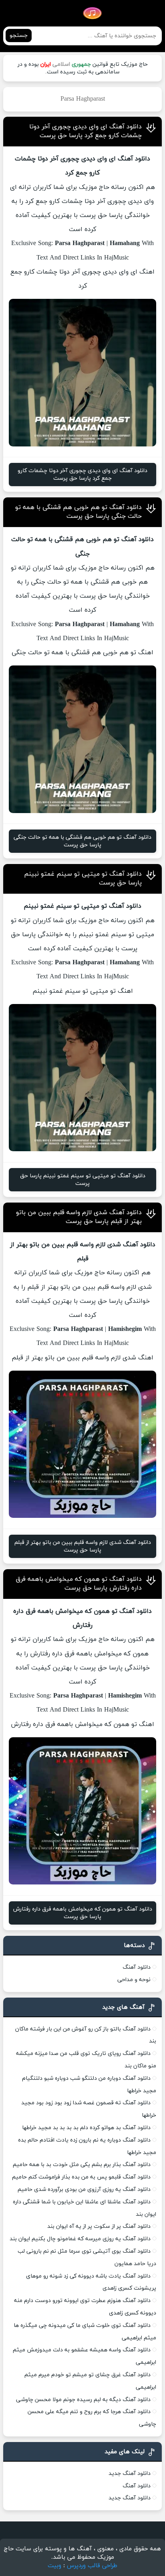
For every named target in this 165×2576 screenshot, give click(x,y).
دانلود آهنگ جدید (130, 2474)
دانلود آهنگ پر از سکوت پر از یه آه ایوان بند (99, 2226)
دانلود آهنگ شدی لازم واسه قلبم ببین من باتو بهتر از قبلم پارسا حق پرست (79, 1217)
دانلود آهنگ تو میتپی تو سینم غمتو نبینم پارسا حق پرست (83, 1180)
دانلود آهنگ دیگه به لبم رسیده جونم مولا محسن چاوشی (83, 2400)
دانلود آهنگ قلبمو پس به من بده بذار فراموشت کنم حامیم (81, 2177)
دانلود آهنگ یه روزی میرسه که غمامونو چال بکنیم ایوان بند (80, 2239)
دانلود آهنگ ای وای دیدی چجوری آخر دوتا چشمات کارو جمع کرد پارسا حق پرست (86, 131)
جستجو (19, 35)
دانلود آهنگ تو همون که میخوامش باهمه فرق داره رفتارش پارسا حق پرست (79, 1584)
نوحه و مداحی (134, 1980)
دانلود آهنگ (137, 1967)
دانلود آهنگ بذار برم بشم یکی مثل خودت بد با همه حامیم (82, 2165)
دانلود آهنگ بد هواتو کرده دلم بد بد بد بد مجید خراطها (86, 2128)
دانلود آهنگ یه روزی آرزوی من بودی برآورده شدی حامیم (84, 2190)
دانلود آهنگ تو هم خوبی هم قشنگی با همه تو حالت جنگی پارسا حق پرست (78, 512)
